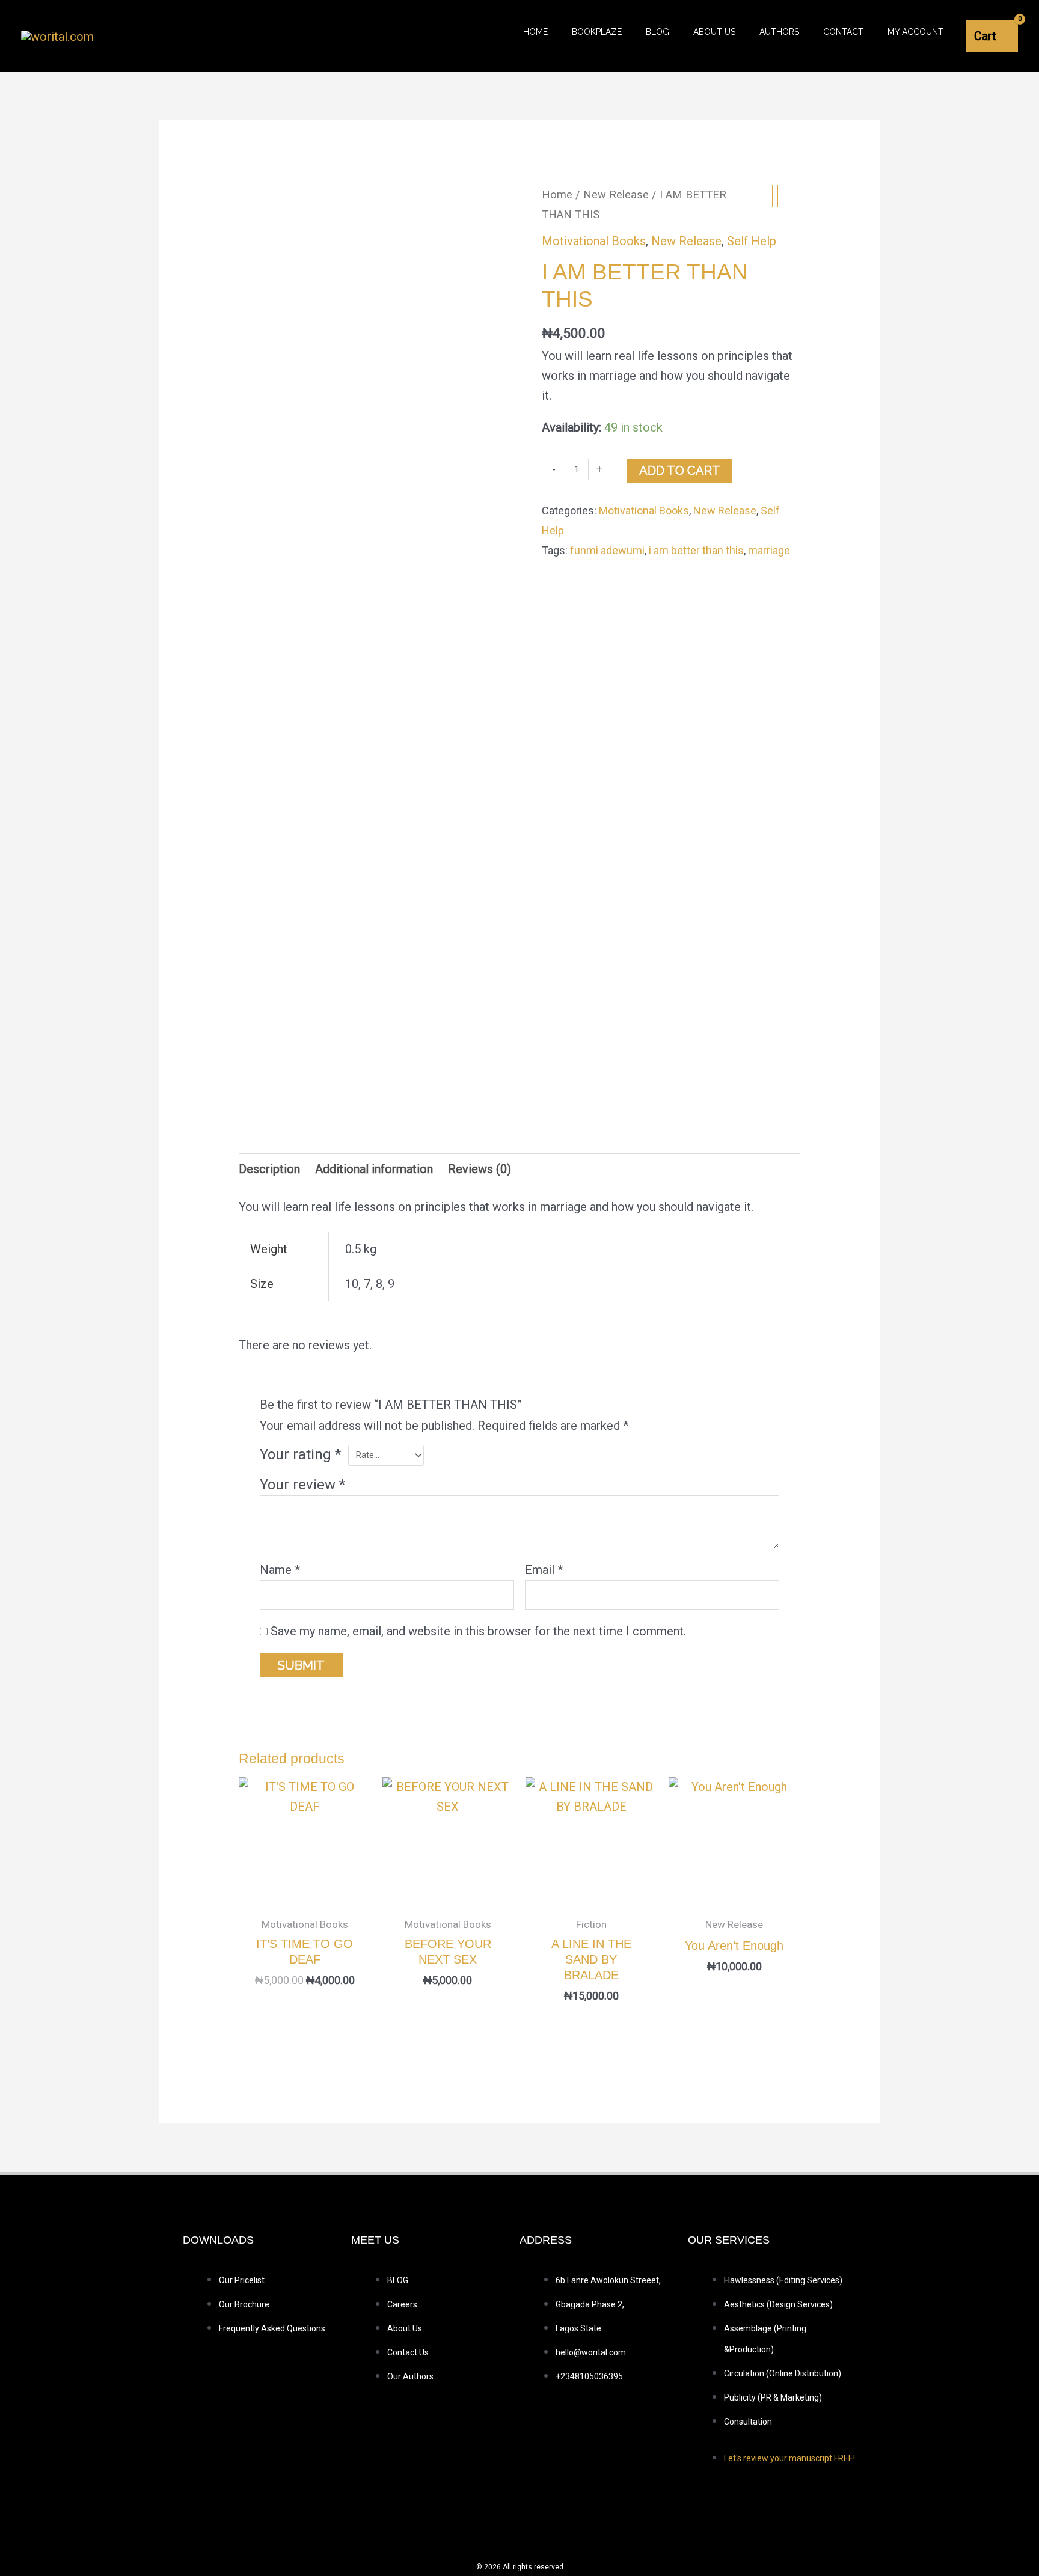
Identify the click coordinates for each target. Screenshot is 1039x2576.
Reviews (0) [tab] (480, 1169)
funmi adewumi (607, 550)
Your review (302, 1485)
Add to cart (680, 471)
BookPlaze (597, 32)
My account (915, 32)
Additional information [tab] (374, 1169)
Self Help (752, 241)
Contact (843, 32)
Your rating (300, 1454)
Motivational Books (594, 241)
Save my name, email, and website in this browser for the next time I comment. (478, 1631)
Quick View (305, 1894)
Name (280, 1570)
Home (535, 32)
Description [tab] (269, 1169)
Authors (779, 32)
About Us (714, 32)
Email (544, 1570)
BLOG (657, 32)
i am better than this (696, 550)
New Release (616, 194)
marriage (769, 550)
